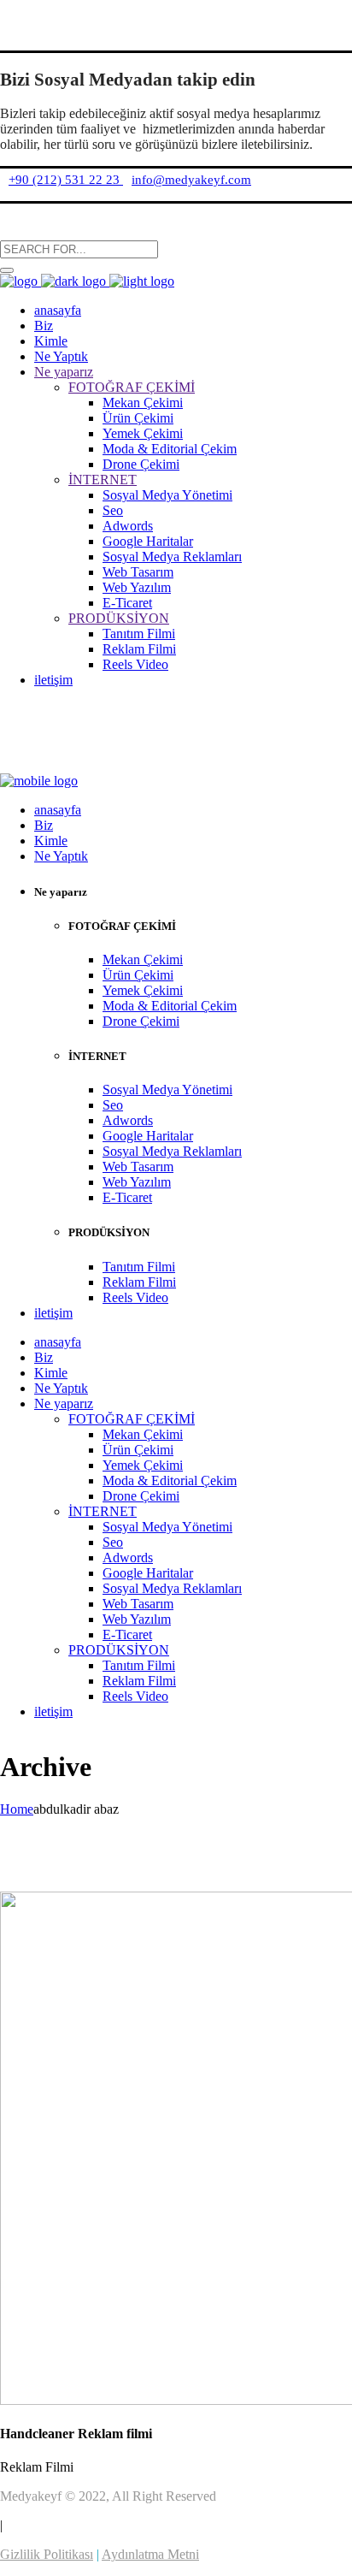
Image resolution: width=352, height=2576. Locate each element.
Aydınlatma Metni (150, 2554)
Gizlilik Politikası (47, 2554)
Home (17, 1809)
